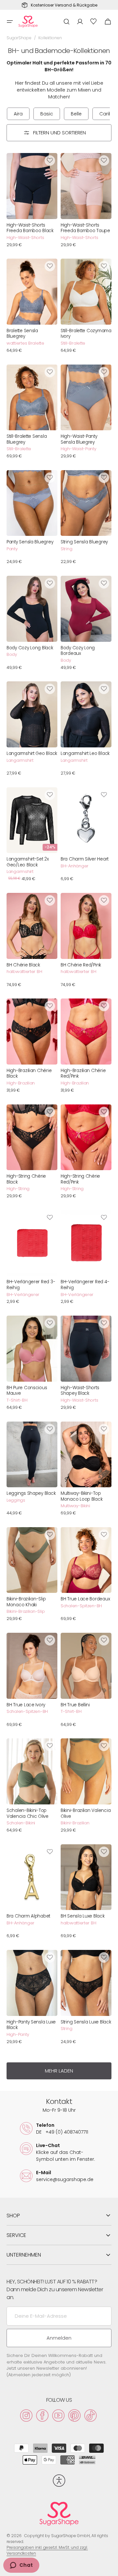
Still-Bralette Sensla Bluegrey (27, 439)
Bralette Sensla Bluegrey (22, 334)
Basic (47, 114)
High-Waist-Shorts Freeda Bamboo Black (30, 228)
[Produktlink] (32, 202)
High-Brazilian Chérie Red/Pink (83, 1074)
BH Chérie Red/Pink (81, 965)
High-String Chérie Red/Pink (80, 1179)
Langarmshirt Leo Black (85, 754)
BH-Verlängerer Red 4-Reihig (85, 1285)
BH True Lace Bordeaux (85, 1599)
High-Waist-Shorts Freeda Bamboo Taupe (85, 228)
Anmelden (59, 2338)
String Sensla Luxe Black (86, 2022)
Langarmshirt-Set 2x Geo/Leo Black (28, 862)
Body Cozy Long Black (30, 648)
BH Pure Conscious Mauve (27, 1391)
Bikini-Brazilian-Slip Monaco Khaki (26, 1602)
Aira (18, 114)
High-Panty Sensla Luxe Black (31, 2025)
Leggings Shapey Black (31, 1493)
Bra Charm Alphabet (28, 1916)
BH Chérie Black (23, 965)
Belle (76, 114)
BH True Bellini (75, 1705)
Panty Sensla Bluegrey (30, 542)
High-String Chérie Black (26, 1179)
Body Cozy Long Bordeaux (78, 651)
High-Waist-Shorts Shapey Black (80, 1391)
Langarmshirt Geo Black (32, 754)
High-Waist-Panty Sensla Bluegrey (79, 439)
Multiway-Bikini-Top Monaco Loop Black (81, 1496)
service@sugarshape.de (65, 2179)
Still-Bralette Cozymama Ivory (86, 334)
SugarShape (19, 38)
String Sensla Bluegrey (84, 542)
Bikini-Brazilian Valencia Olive (86, 1813)
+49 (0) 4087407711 (62, 2132)
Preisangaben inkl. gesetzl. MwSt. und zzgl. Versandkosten (47, 2550)
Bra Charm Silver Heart (85, 859)
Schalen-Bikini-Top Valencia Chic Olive (28, 1813)
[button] (10, 22)
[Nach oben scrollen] (110, 2568)
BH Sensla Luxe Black (83, 1916)
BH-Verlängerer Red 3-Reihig (31, 1285)
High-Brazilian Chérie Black (29, 1074)
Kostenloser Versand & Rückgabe (64, 5)
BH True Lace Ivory (26, 1705)
